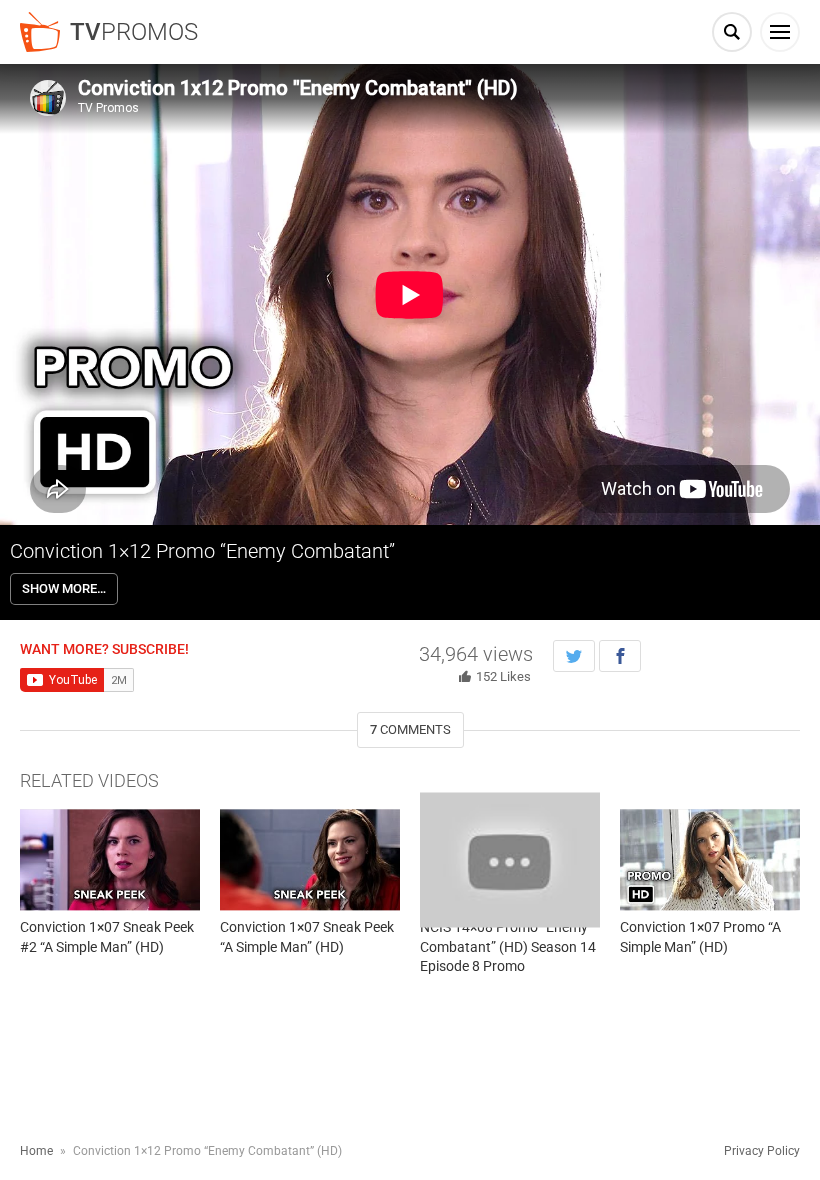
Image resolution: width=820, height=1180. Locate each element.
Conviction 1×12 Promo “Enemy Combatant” (202, 551)
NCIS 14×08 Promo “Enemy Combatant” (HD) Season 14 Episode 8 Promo (508, 946)
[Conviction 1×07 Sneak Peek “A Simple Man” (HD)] (310, 859)
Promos (134, 32)
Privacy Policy (762, 1151)
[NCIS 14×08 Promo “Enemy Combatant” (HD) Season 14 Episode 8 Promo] (510, 859)
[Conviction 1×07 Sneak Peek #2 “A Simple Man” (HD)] (110, 859)
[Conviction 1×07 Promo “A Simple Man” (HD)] (710, 859)
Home (36, 1151)
